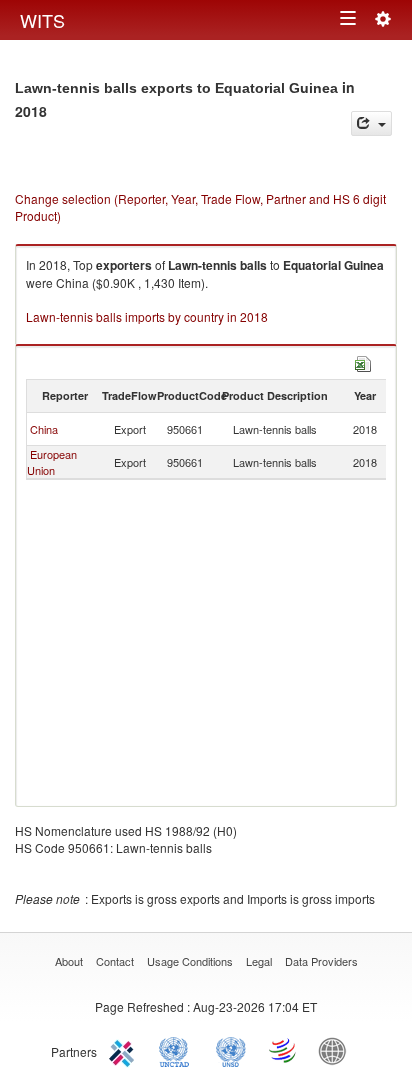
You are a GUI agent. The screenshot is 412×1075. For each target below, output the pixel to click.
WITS (42, 20)
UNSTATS (231, 1050)
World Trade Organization (284, 1050)
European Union (52, 462)
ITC (125, 1050)
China (44, 429)
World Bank (337, 1050)
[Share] (371, 123)
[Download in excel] (363, 361)
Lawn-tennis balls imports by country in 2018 (147, 316)
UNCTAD (178, 1050)
